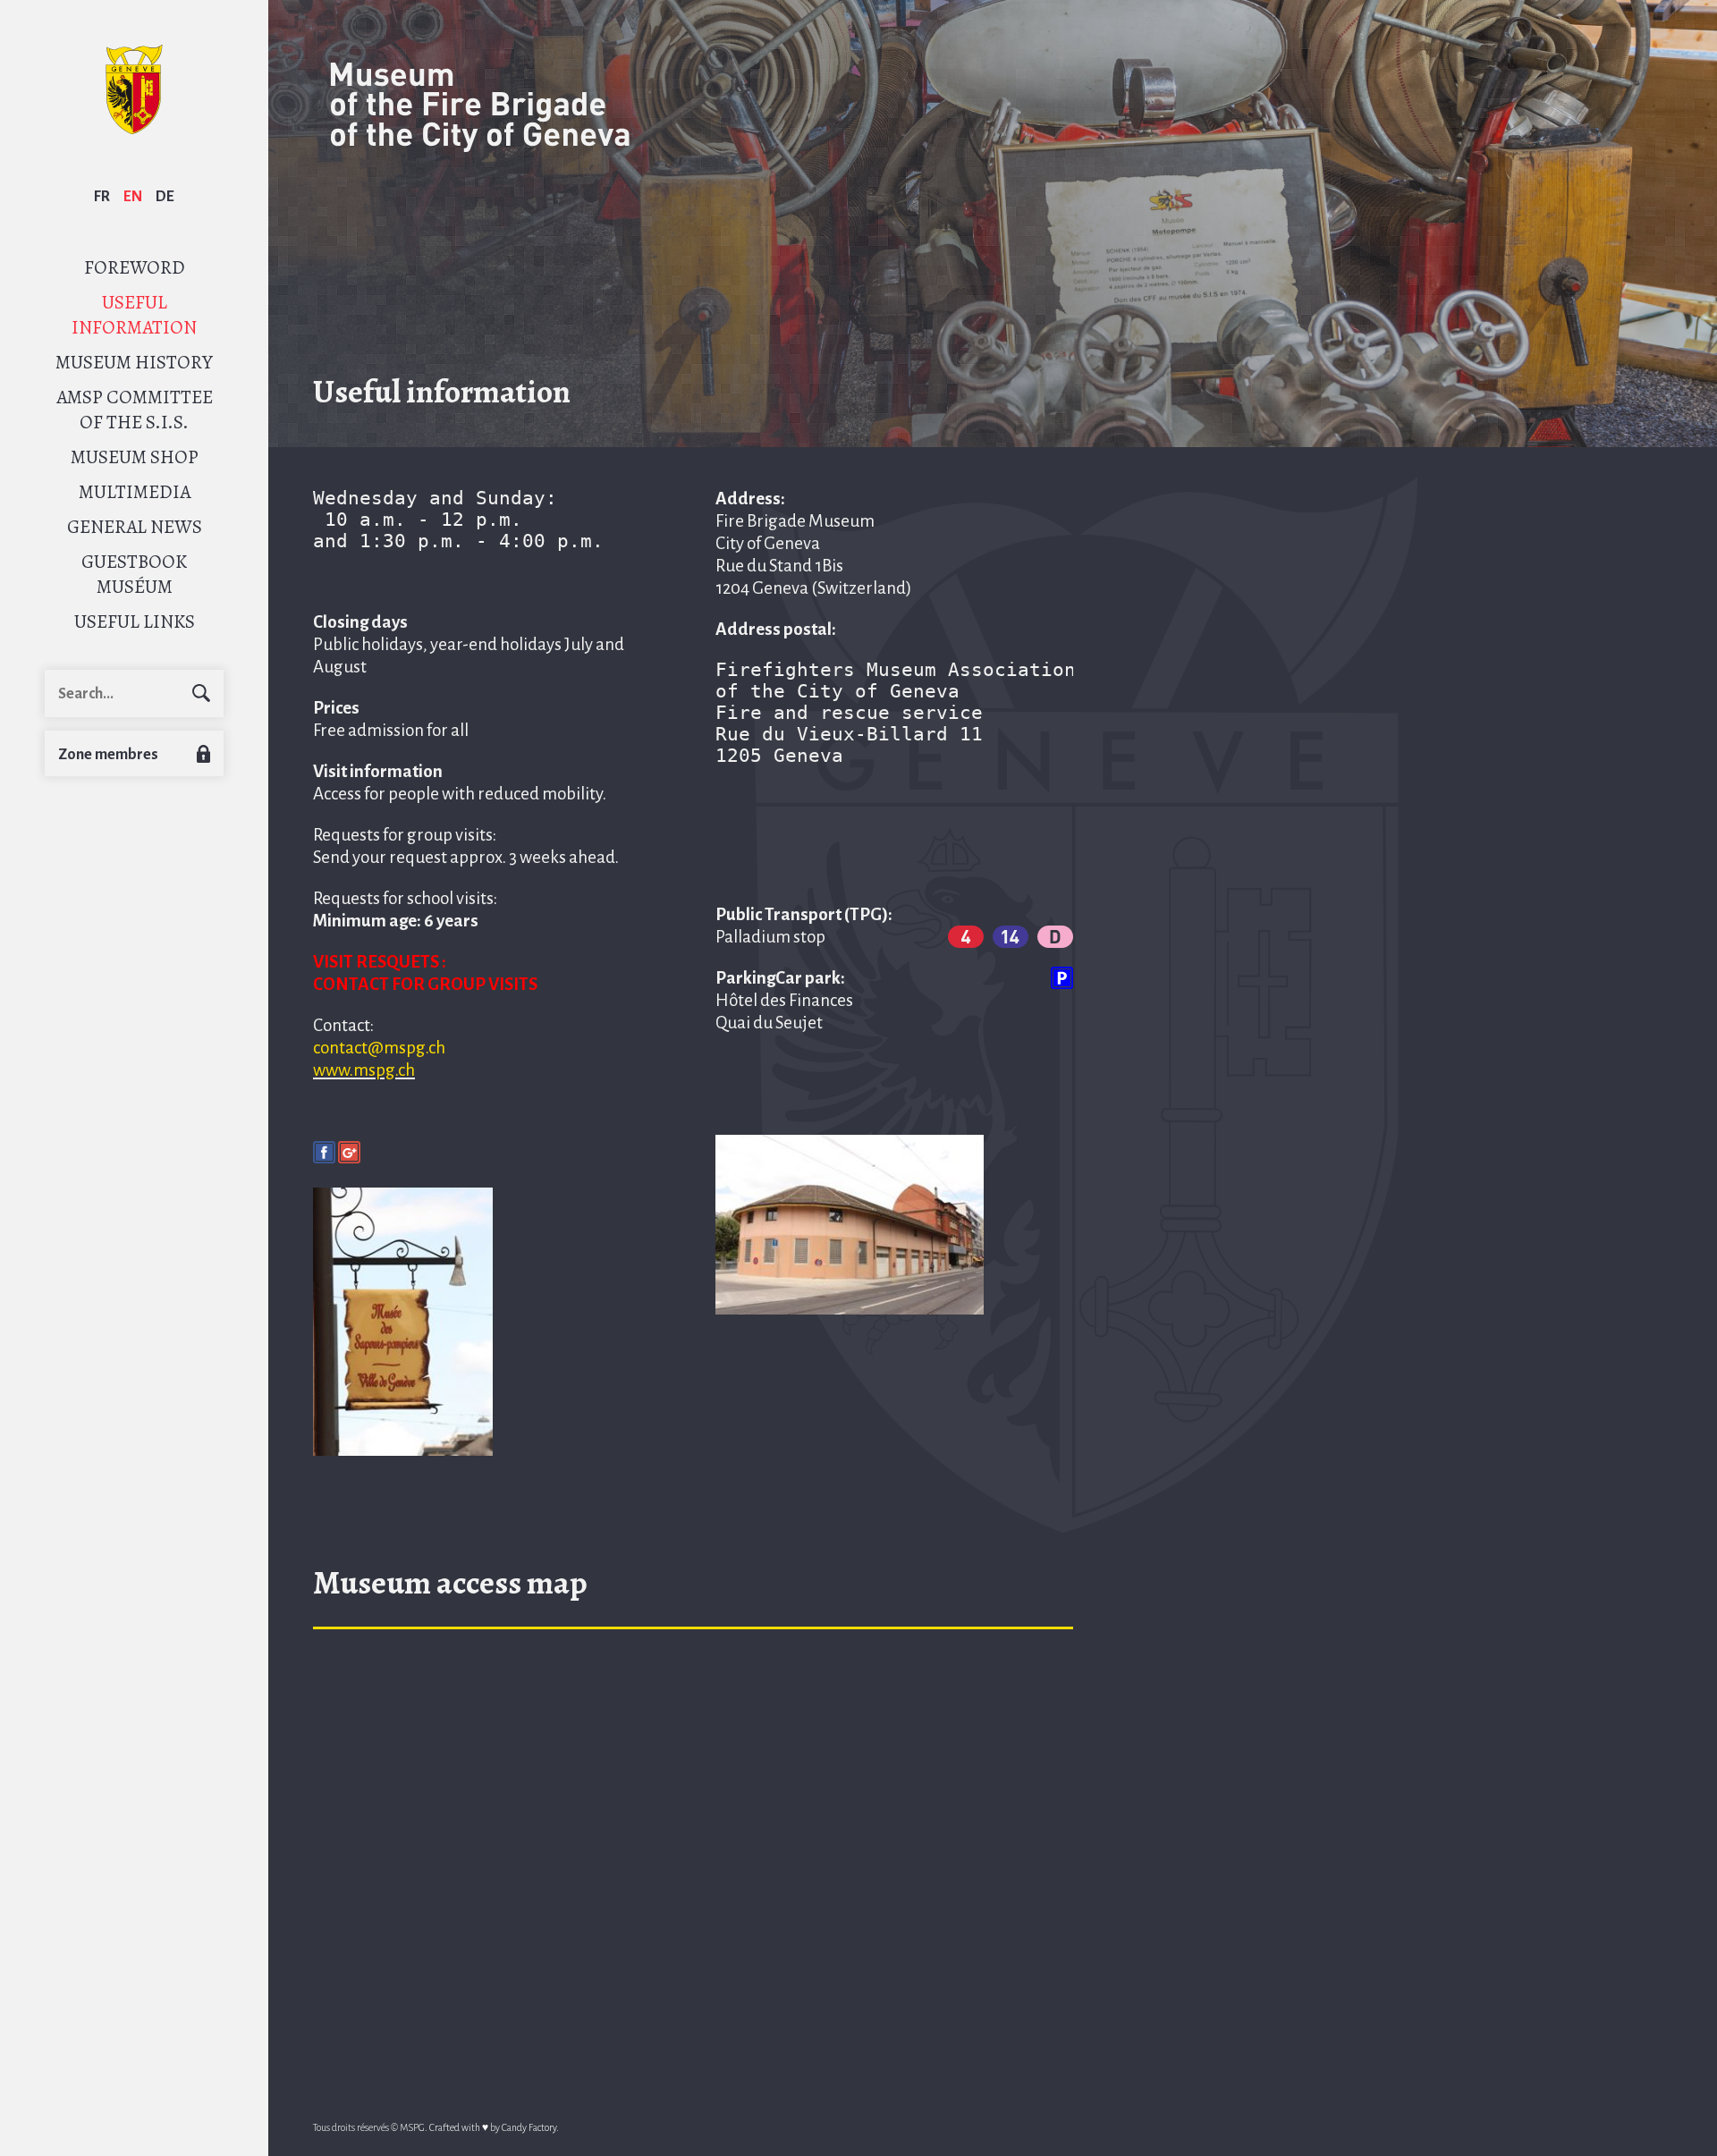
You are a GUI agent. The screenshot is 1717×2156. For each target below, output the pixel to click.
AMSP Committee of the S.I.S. (135, 410)
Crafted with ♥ (459, 2127)
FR (102, 197)
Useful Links (135, 621)
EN (133, 197)
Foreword (135, 267)
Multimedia (135, 492)
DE (165, 197)
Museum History (134, 362)
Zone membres (108, 755)
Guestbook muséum (134, 574)
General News (135, 527)
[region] (693, 1853)
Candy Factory (529, 2127)
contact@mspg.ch (379, 1048)
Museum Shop (135, 457)
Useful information (134, 315)
